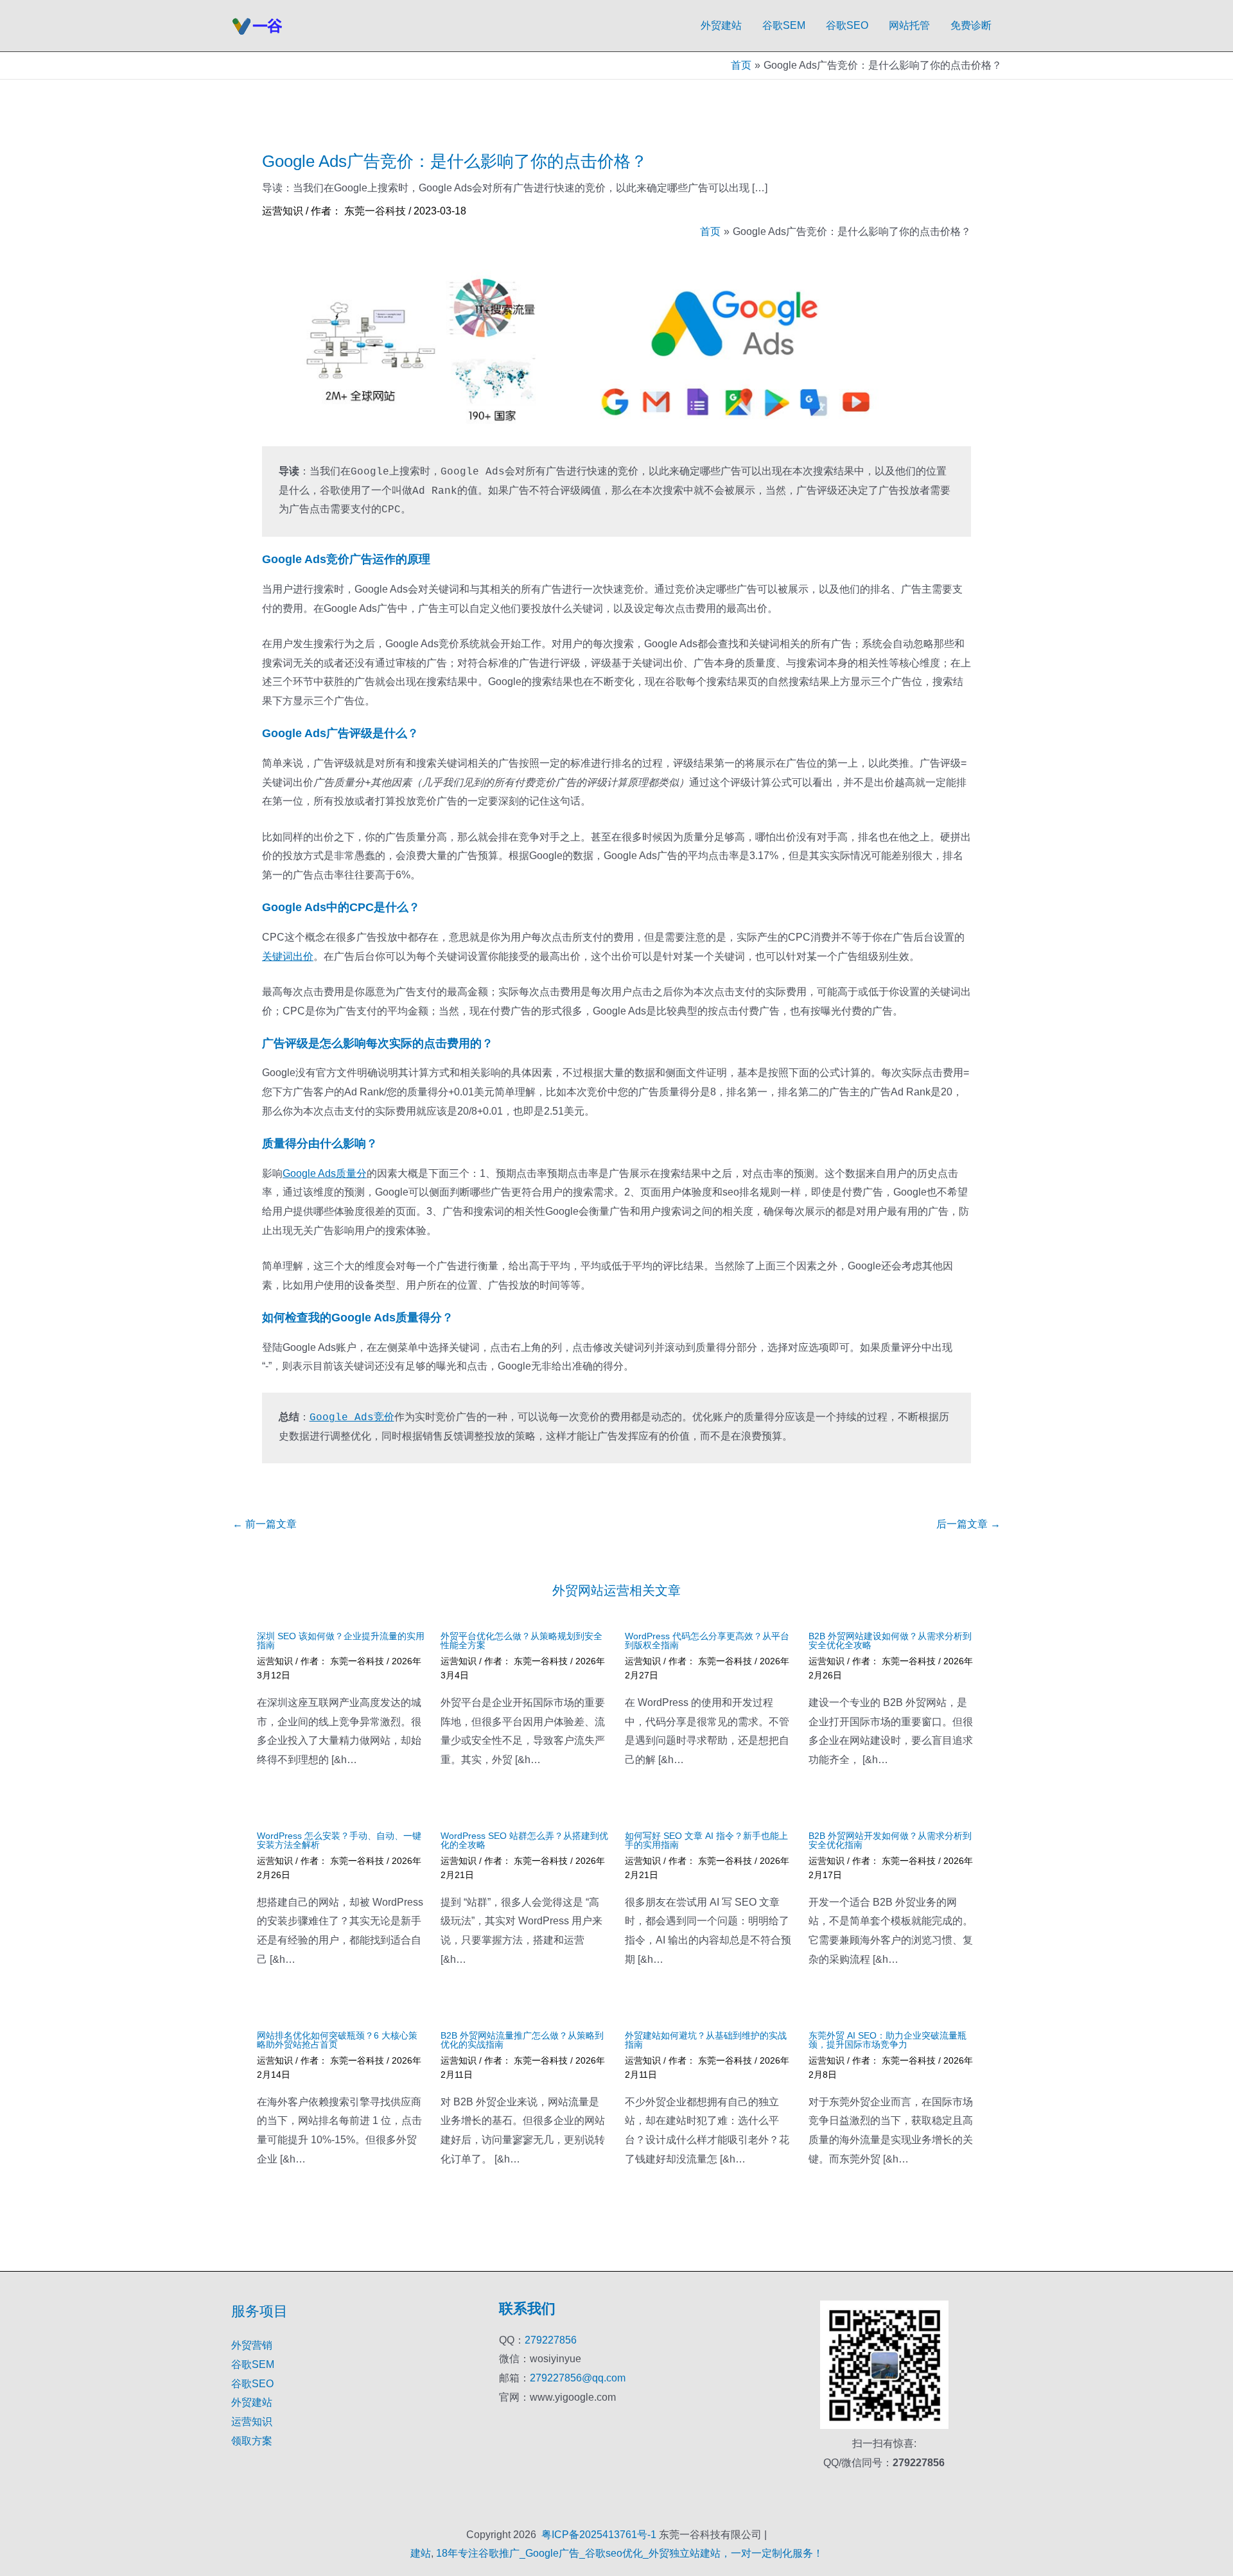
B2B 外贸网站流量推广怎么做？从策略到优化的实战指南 (522, 2040)
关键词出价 (288, 956)
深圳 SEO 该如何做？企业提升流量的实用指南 (341, 1640)
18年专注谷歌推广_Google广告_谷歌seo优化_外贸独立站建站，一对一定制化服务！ (630, 2553)
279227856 (551, 2340)
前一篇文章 (265, 1524)
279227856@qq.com (578, 2378)
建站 (421, 2553)
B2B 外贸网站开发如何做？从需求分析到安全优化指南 (890, 1840)
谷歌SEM (784, 25)
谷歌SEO (847, 25)
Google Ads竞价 (352, 1418)
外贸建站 (721, 25)
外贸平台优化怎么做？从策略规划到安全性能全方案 (521, 1640)
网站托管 (909, 25)
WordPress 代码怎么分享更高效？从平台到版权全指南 (707, 1640)
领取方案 (252, 2441)
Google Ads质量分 (325, 1173)
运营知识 (283, 211)
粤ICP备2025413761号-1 (599, 2535)
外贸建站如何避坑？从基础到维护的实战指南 (706, 2040)
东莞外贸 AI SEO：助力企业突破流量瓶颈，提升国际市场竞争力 (888, 2040)
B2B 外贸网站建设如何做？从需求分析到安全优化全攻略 (890, 1640)
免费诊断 (971, 25)
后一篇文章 (968, 1524)
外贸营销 (252, 2345)
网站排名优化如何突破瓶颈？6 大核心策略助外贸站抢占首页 (337, 2040)
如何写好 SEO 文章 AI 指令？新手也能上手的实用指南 (706, 1840)
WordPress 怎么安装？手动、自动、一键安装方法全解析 (339, 1840)
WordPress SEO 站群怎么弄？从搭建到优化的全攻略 (524, 1840)
